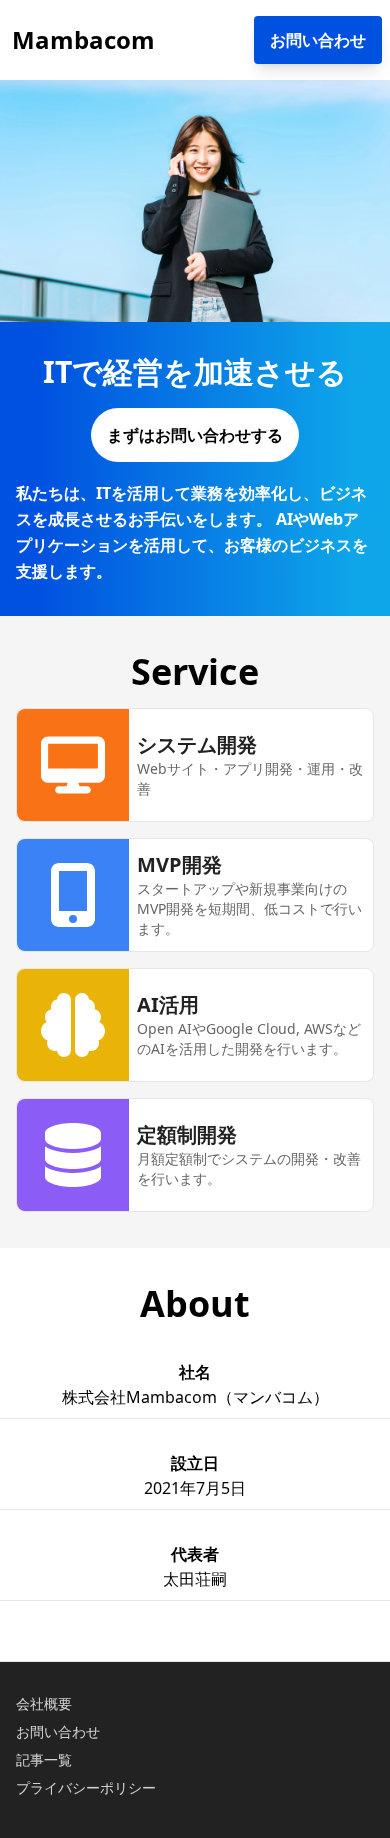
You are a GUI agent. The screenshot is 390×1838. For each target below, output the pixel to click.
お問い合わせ (58, 1731)
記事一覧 (44, 1759)
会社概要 (44, 1703)
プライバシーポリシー (86, 1787)
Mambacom (83, 39)
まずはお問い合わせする (195, 435)
